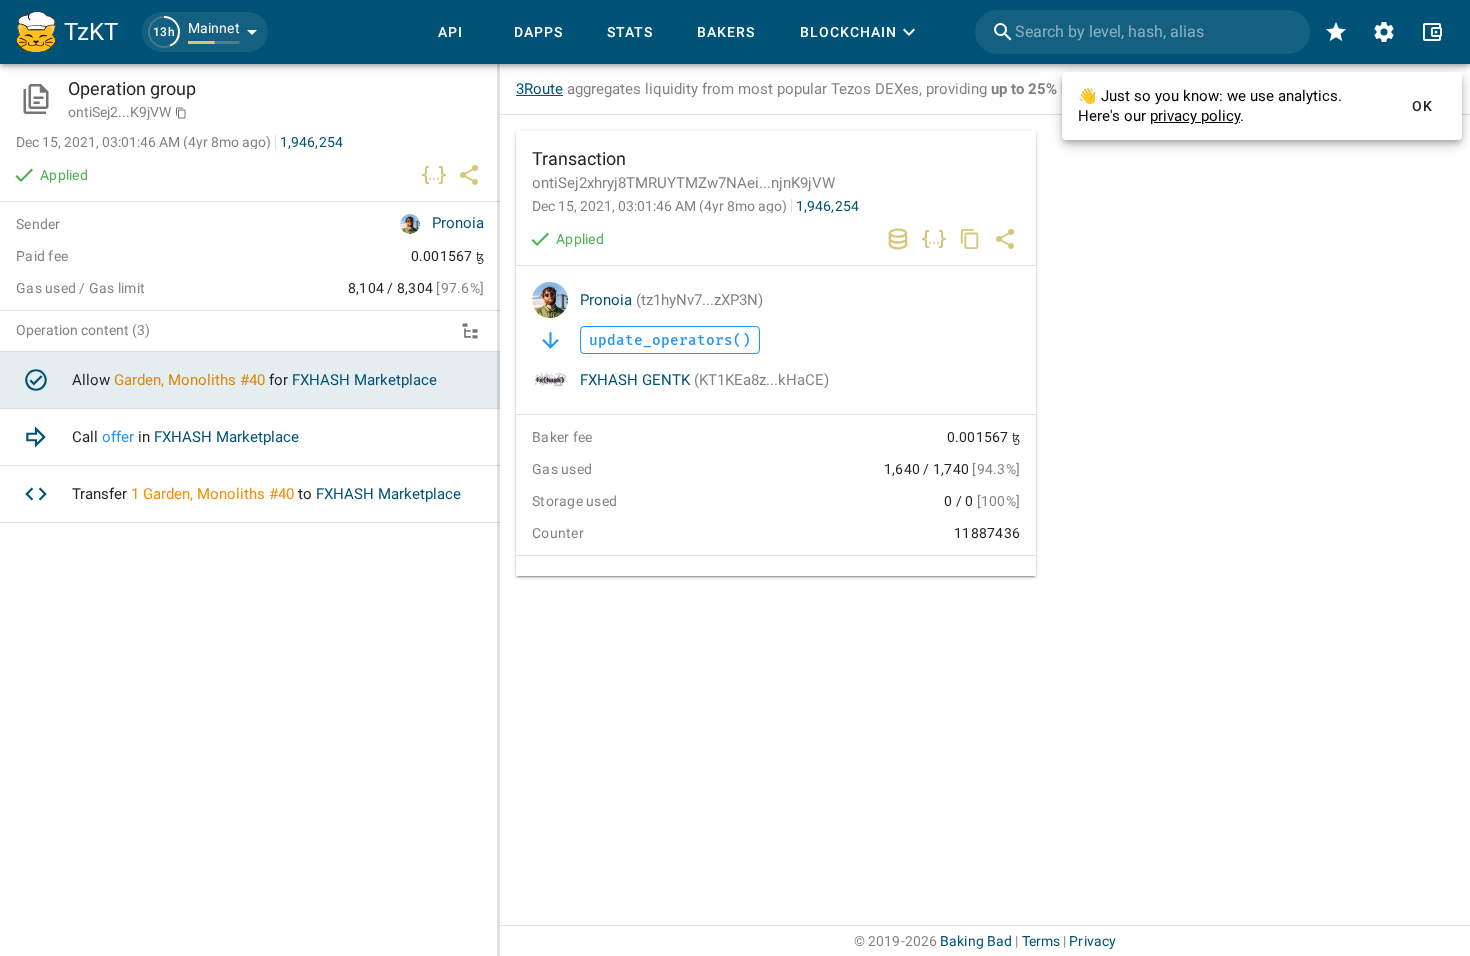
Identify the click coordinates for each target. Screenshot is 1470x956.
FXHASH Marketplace (364, 380)
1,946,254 (827, 206)
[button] (205, 32)
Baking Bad (976, 941)
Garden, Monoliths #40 (189, 380)
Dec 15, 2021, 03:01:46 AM (659, 206)
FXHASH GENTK (704, 380)
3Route (539, 89)
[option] (250, 380)
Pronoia (671, 300)
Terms (1041, 941)
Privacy (1092, 941)
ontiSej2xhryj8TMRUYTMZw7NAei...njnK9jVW (683, 183)
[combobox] (1142, 32)
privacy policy (1195, 116)
